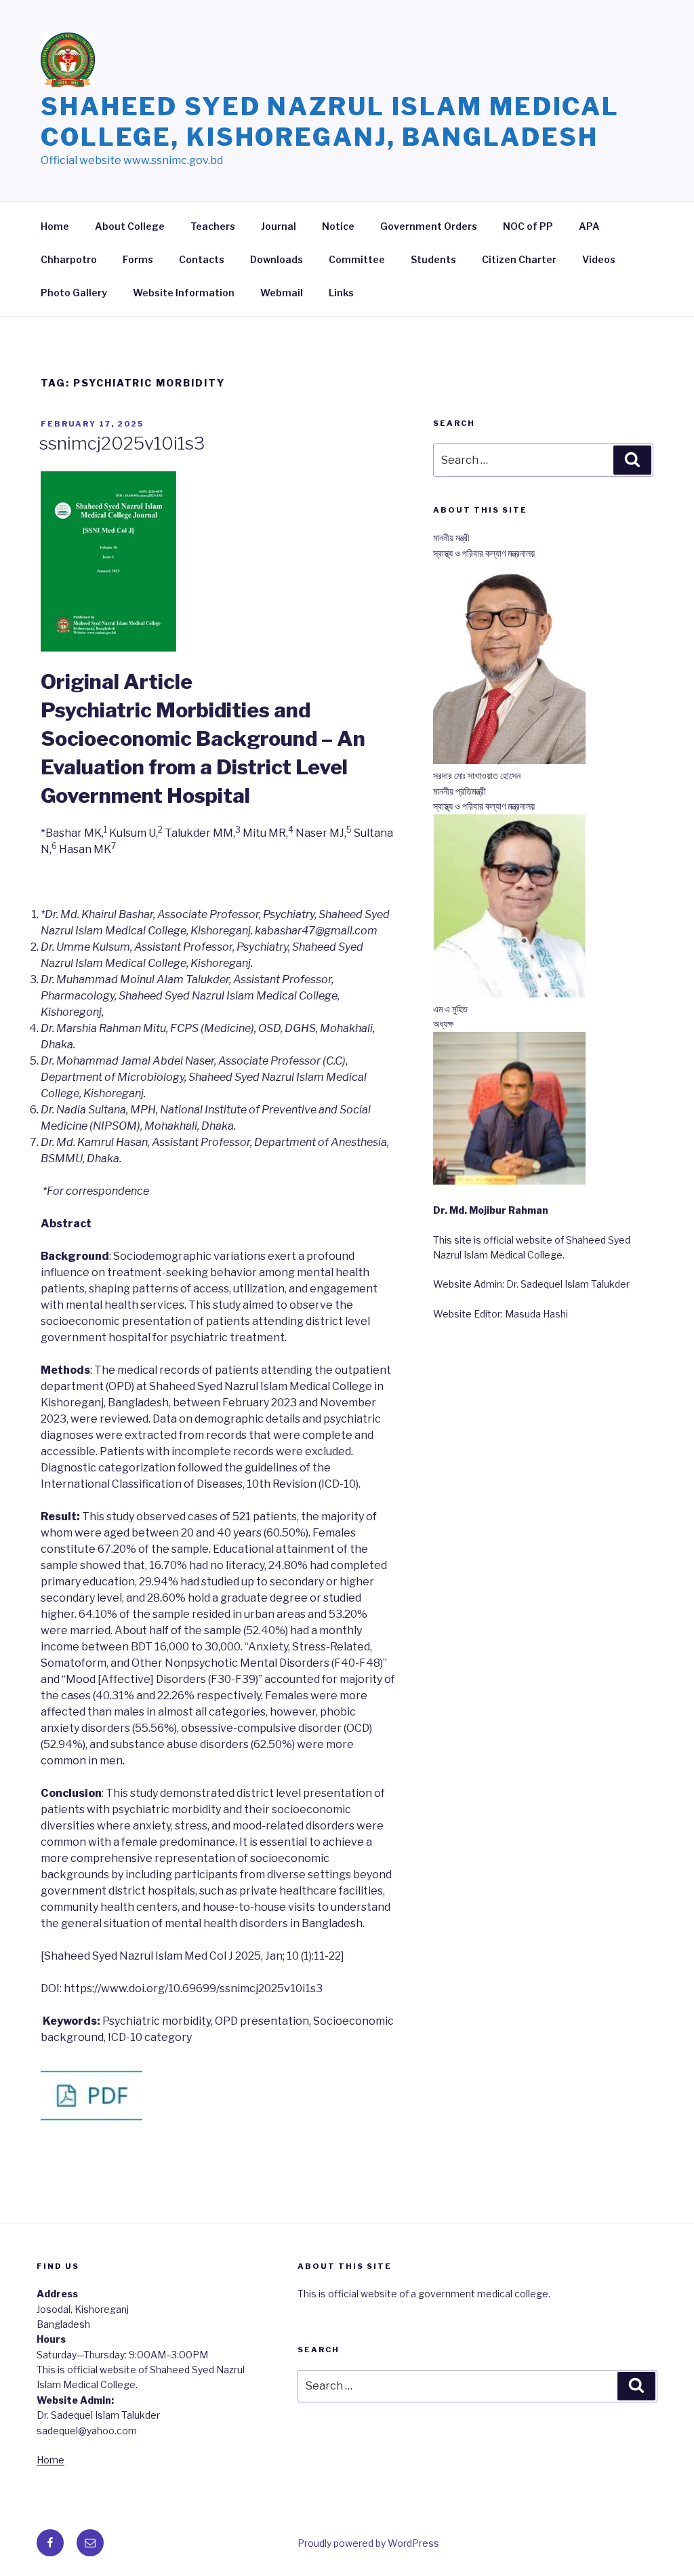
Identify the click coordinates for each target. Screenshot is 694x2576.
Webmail (282, 293)
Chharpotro (69, 259)
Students (433, 259)
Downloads (277, 259)
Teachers (213, 226)
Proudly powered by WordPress (368, 2543)
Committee (357, 259)
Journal (279, 226)
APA (589, 226)
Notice (338, 226)
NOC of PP (528, 226)
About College (130, 226)
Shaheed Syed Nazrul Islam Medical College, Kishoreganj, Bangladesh (330, 122)
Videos (599, 259)
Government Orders (429, 226)
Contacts (202, 259)
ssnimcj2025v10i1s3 (122, 443)
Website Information (184, 293)
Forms (138, 259)
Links (341, 293)
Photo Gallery (74, 293)
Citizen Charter (519, 259)
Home (55, 226)
